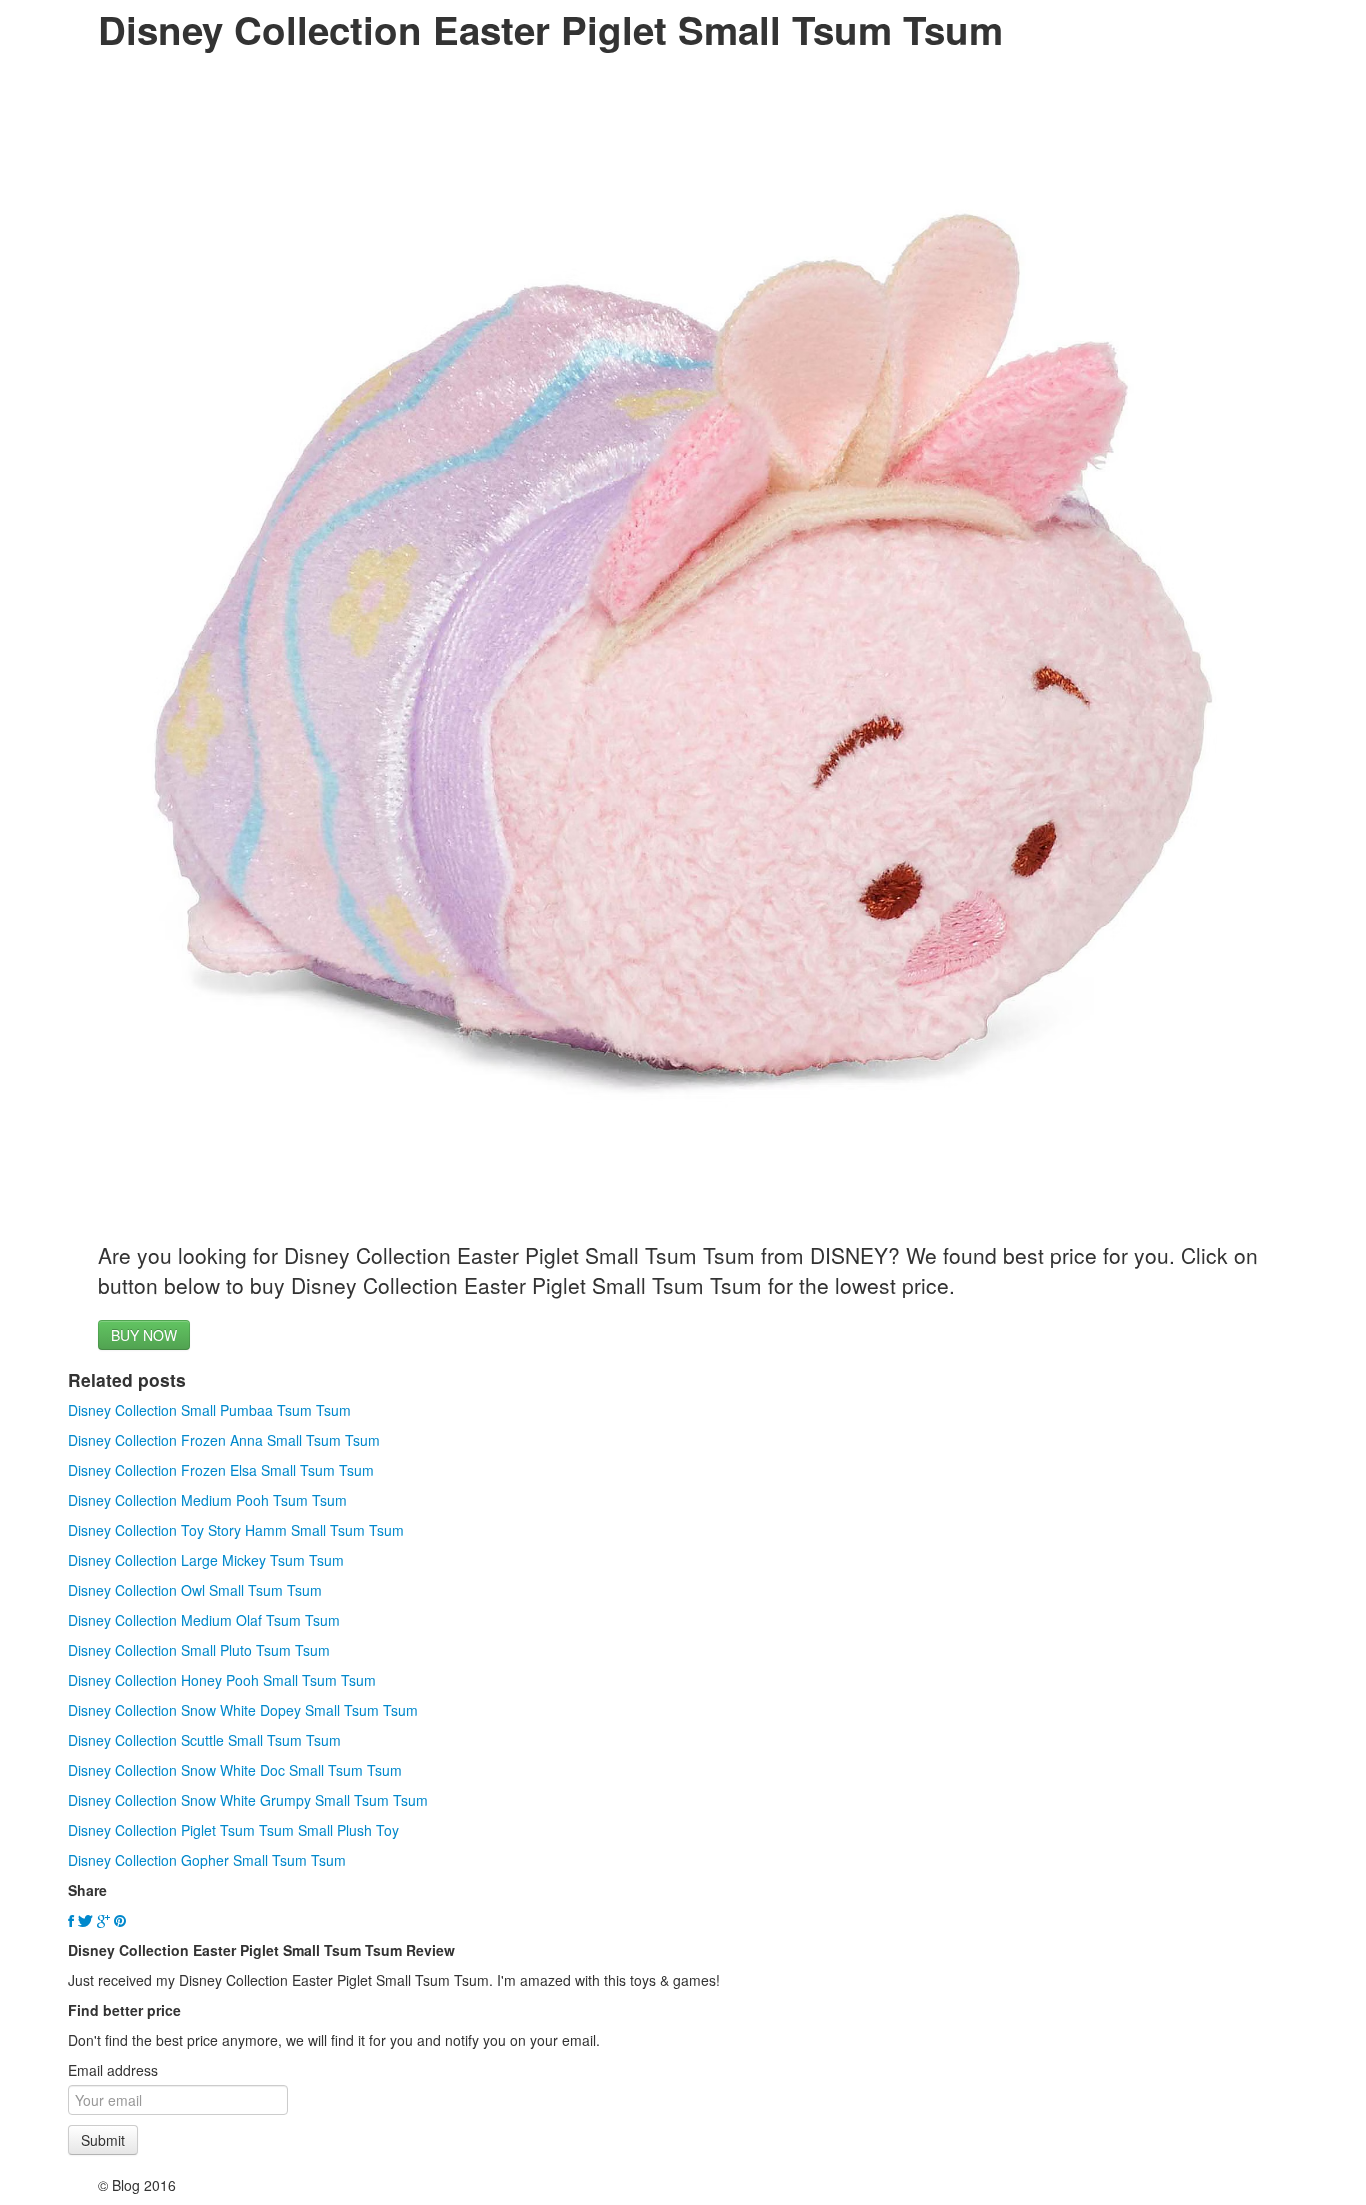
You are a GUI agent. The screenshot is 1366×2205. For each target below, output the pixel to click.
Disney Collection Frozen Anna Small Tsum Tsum (224, 1440)
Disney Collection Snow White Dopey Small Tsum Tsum (243, 1710)
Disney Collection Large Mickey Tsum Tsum (206, 1560)
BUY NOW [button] (144, 1335)
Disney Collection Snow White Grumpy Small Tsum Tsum (248, 1800)
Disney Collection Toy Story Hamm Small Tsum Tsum (236, 1530)
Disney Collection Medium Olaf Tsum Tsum (204, 1620)
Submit (103, 2140)
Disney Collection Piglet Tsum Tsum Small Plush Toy (233, 1830)
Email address (113, 2070)
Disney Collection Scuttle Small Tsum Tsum (204, 1740)
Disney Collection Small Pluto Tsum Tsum (199, 1650)
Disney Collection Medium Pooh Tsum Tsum (207, 1500)
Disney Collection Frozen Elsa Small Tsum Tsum (221, 1470)
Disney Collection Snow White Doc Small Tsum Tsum (235, 1770)
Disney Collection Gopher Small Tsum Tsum (207, 1860)
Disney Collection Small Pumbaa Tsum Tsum (209, 1410)
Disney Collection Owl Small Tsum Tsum (195, 1590)
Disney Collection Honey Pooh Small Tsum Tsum (222, 1680)
